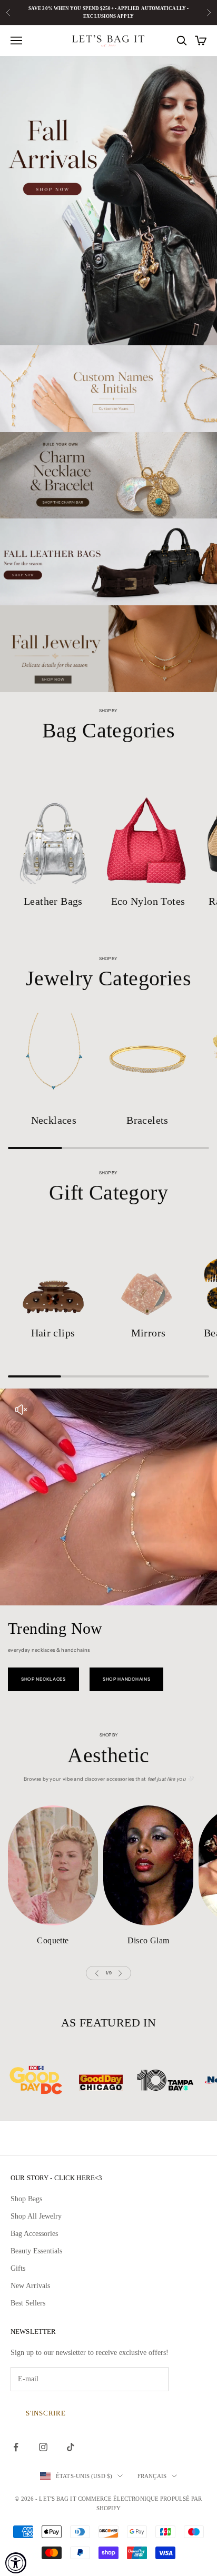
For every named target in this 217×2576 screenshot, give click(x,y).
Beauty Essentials (36, 2251)
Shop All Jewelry (36, 2216)
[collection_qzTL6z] (54, 1059)
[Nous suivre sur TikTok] (71, 2447)
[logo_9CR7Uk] (181, 2080)
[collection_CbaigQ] (147, 1059)
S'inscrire (46, 2413)
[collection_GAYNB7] (148, 1272)
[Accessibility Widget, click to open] (16, 2563)
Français (152, 2476)
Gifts (18, 2268)
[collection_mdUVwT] (53, 1272)
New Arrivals (30, 2286)
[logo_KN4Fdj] (117, 2080)
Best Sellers (28, 2303)
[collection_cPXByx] (148, 825)
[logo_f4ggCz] (52, 2080)
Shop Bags (26, 2199)
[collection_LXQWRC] (53, 1865)
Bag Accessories (34, 2234)
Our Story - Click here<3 (56, 2178)
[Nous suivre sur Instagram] (43, 2447)
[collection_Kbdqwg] (53, 825)
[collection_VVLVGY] (148, 1865)
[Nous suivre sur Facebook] (16, 2447)
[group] (108, 201)
